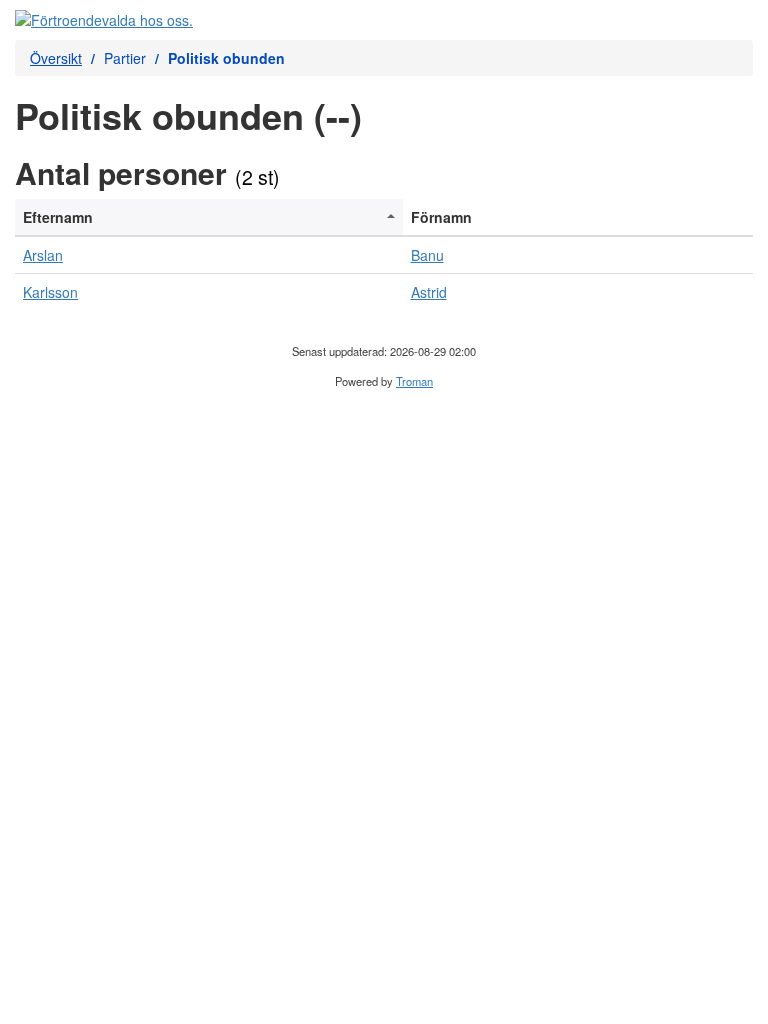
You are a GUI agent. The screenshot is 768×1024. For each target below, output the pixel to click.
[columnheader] (209, 217)
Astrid (429, 292)
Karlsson (50, 292)
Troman (414, 381)
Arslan (43, 255)
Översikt (56, 58)
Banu (427, 255)
